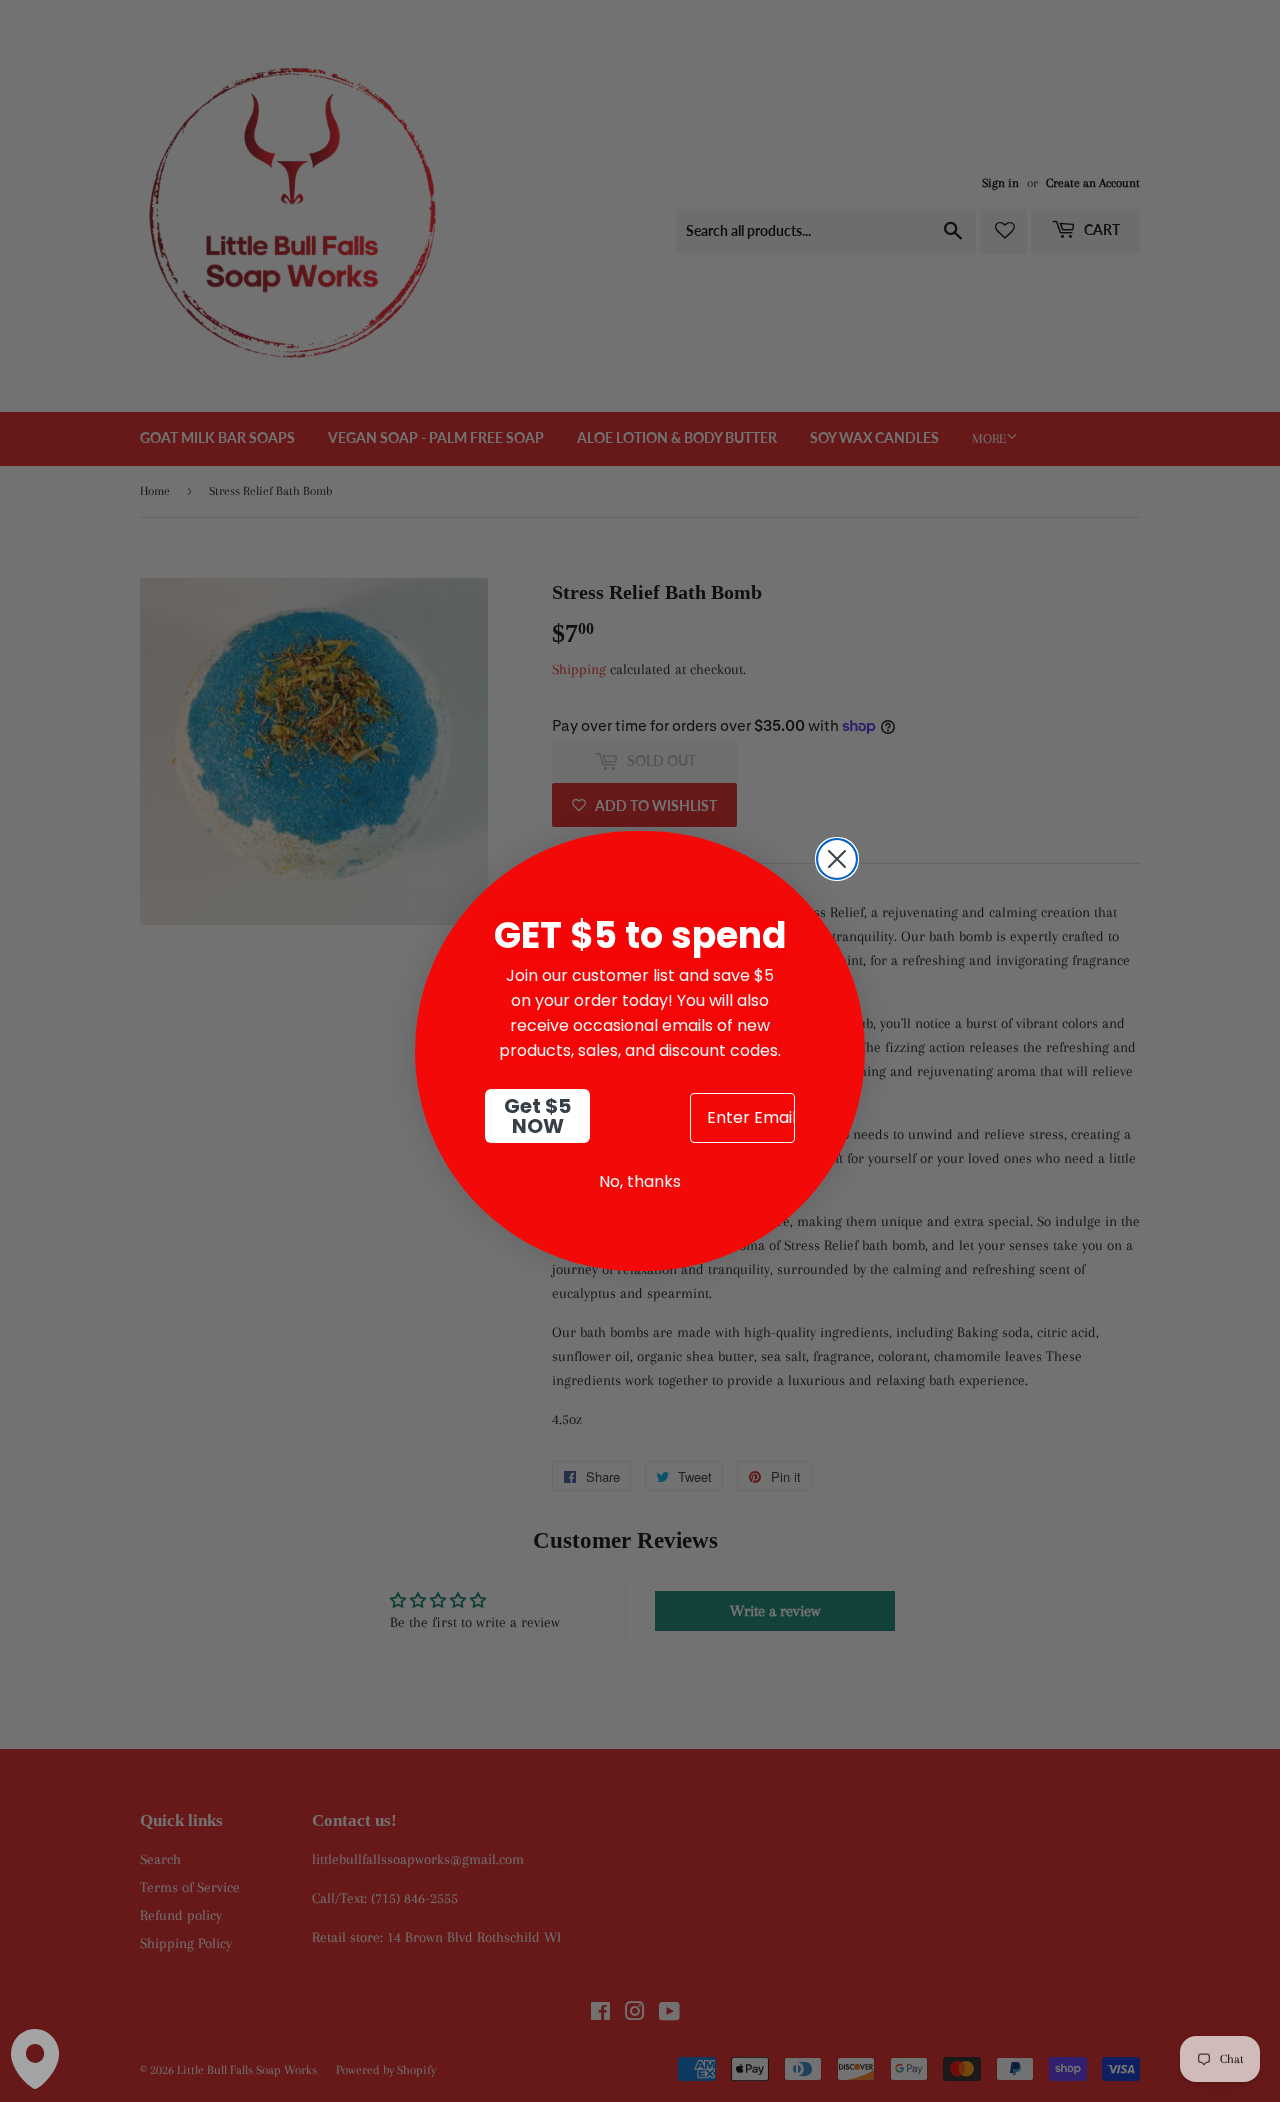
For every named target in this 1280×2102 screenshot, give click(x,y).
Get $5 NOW (537, 1116)
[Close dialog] (837, 859)
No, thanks (640, 1181)
